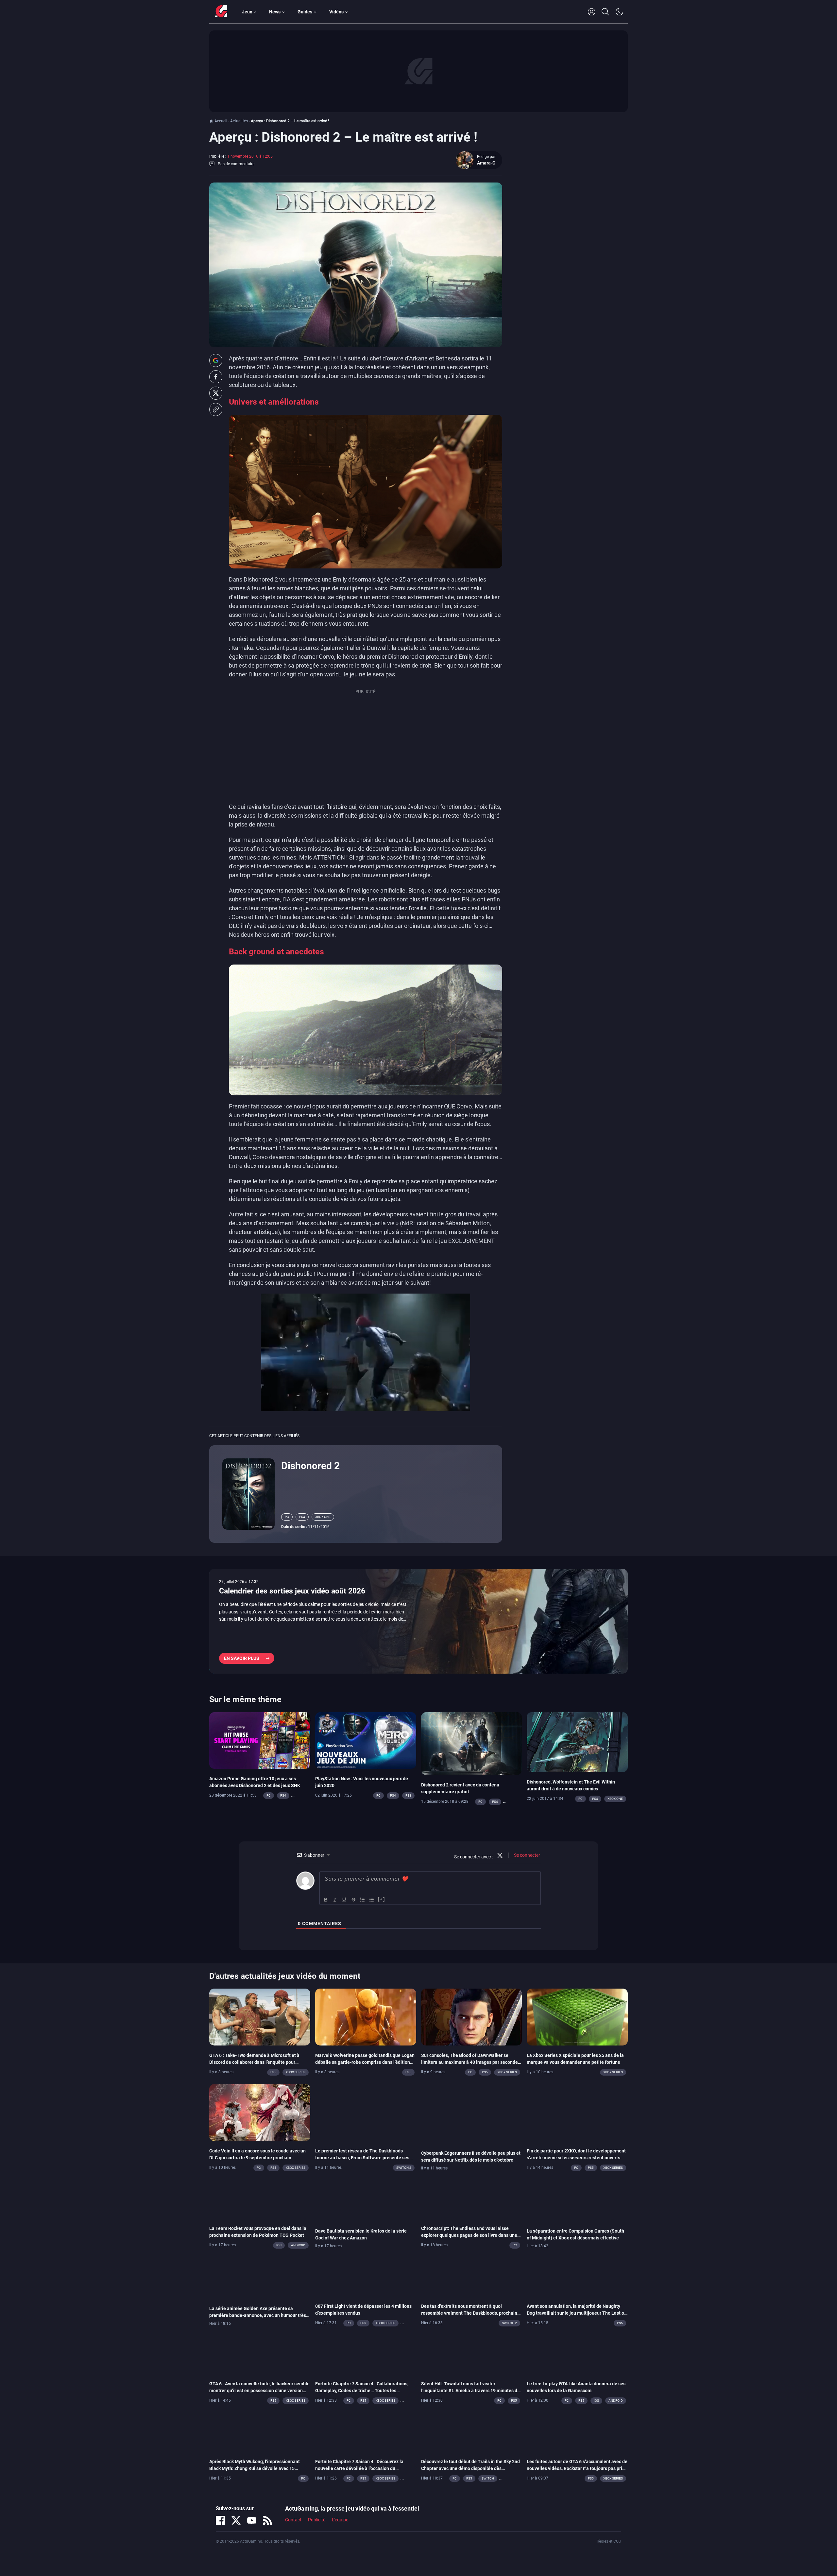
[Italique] (335, 1900)
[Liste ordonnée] (363, 1900)
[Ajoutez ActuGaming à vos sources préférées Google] (216, 360)
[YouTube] (252, 2520)
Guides (305, 12)
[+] (382, 1899)
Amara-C (486, 163)
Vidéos (336, 12)
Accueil (221, 121)
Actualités (239, 121)
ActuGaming (221, 12)
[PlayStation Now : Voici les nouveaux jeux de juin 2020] (366, 1740)
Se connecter (527, 1855)
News (275, 12)
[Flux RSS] (267, 2520)
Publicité (317, 2520)
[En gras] (326, 1900)
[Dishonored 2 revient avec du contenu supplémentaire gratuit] (472, 1743)
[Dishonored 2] (248, 1493)
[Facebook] (220, 2520)
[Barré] (353, 1900)
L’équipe (340, 2520)
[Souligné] (344, 1900)
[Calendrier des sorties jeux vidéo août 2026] (418, 1621)
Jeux (247, 12)
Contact (293, 2520)
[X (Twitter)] (236, 2520)
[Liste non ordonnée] (372, 1900)
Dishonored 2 (310, 1466)
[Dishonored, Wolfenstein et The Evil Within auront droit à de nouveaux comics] (577, 1742)
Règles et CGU (609, 2541)
